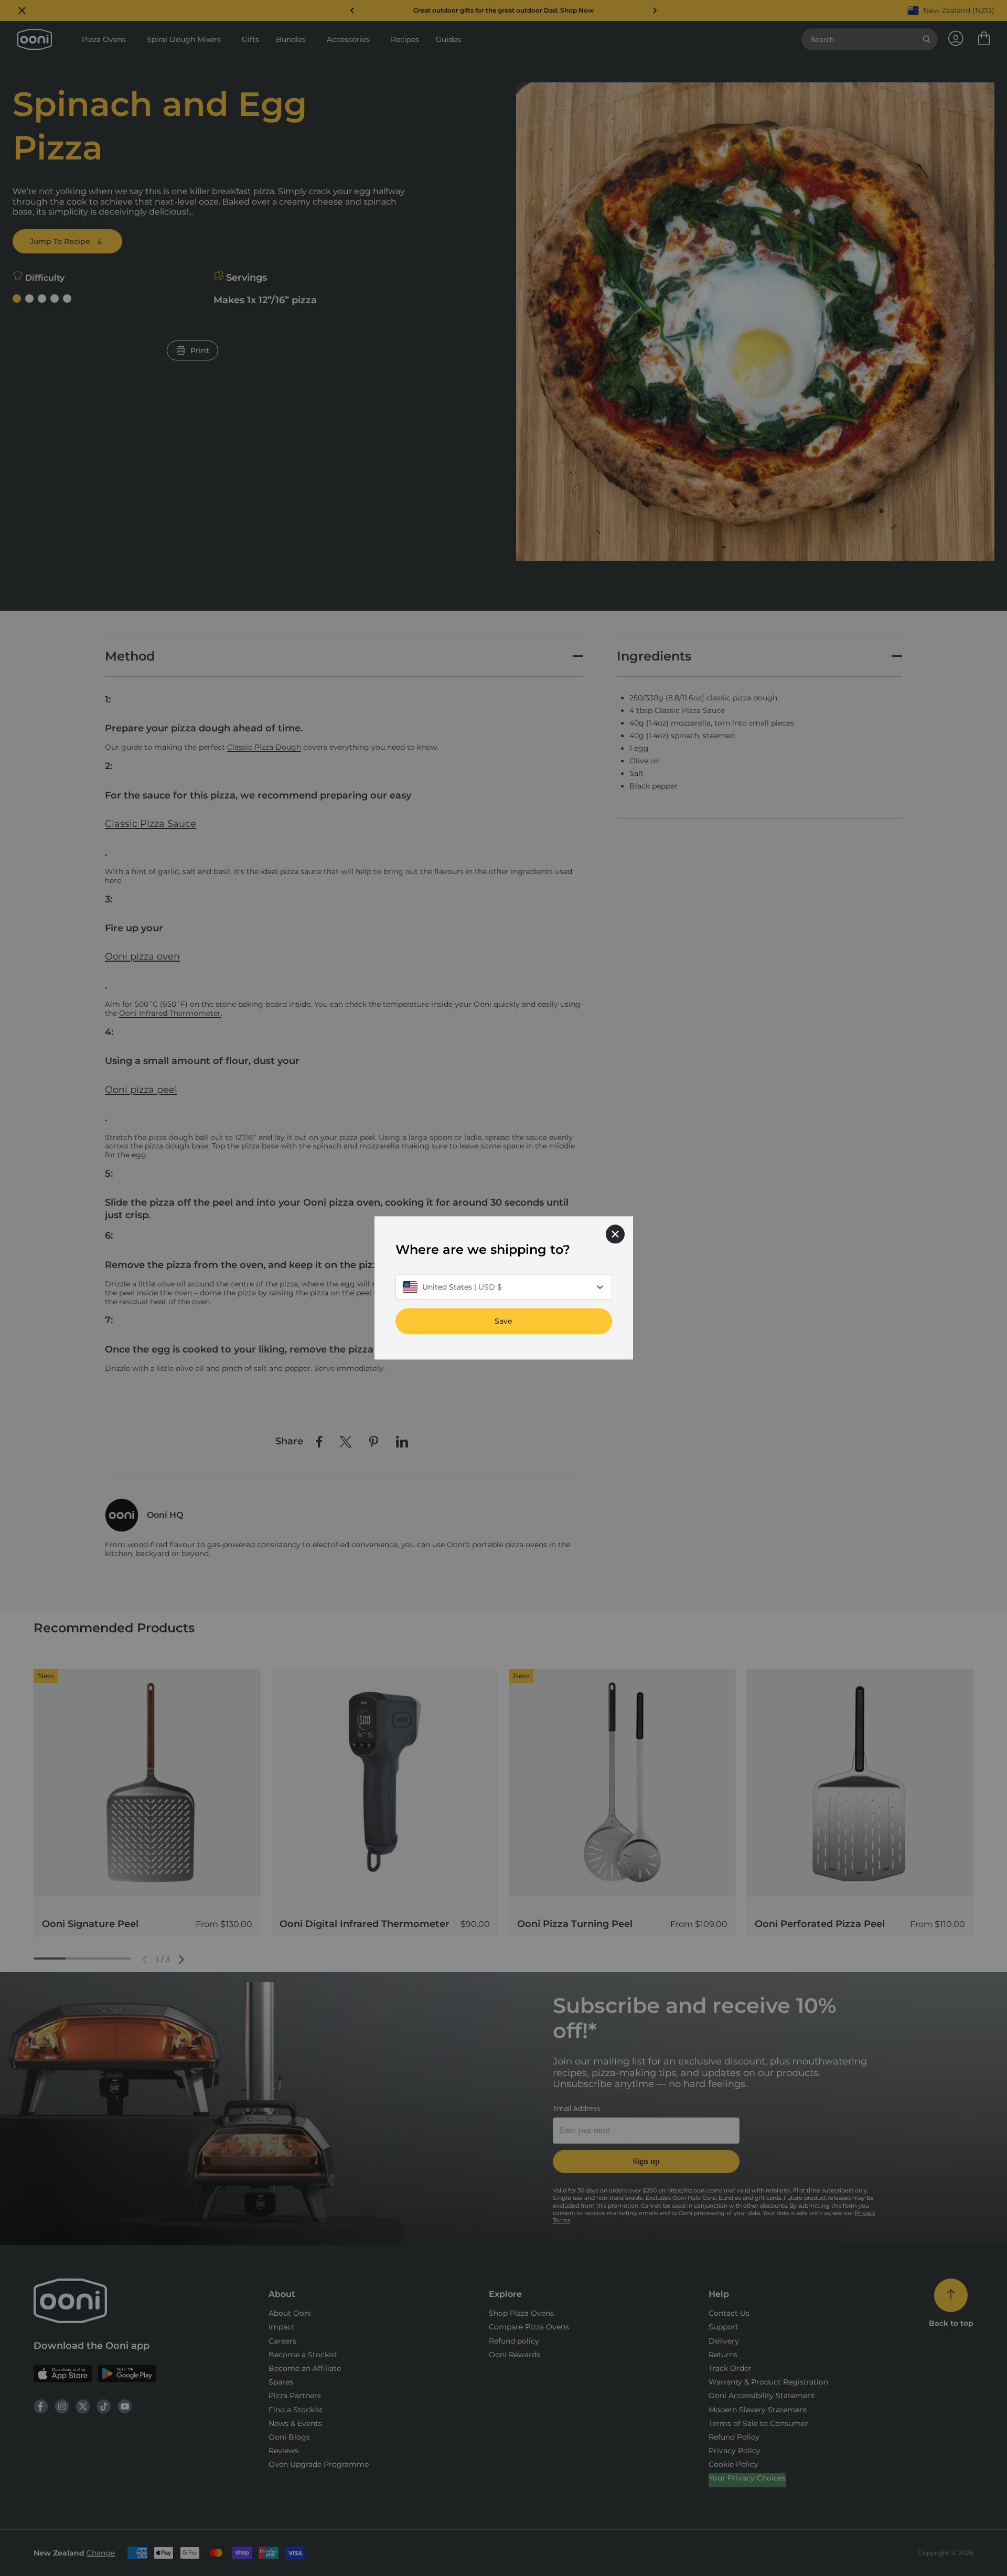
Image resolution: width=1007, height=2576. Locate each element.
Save (504, 1322)
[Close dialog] (615, 1234)
